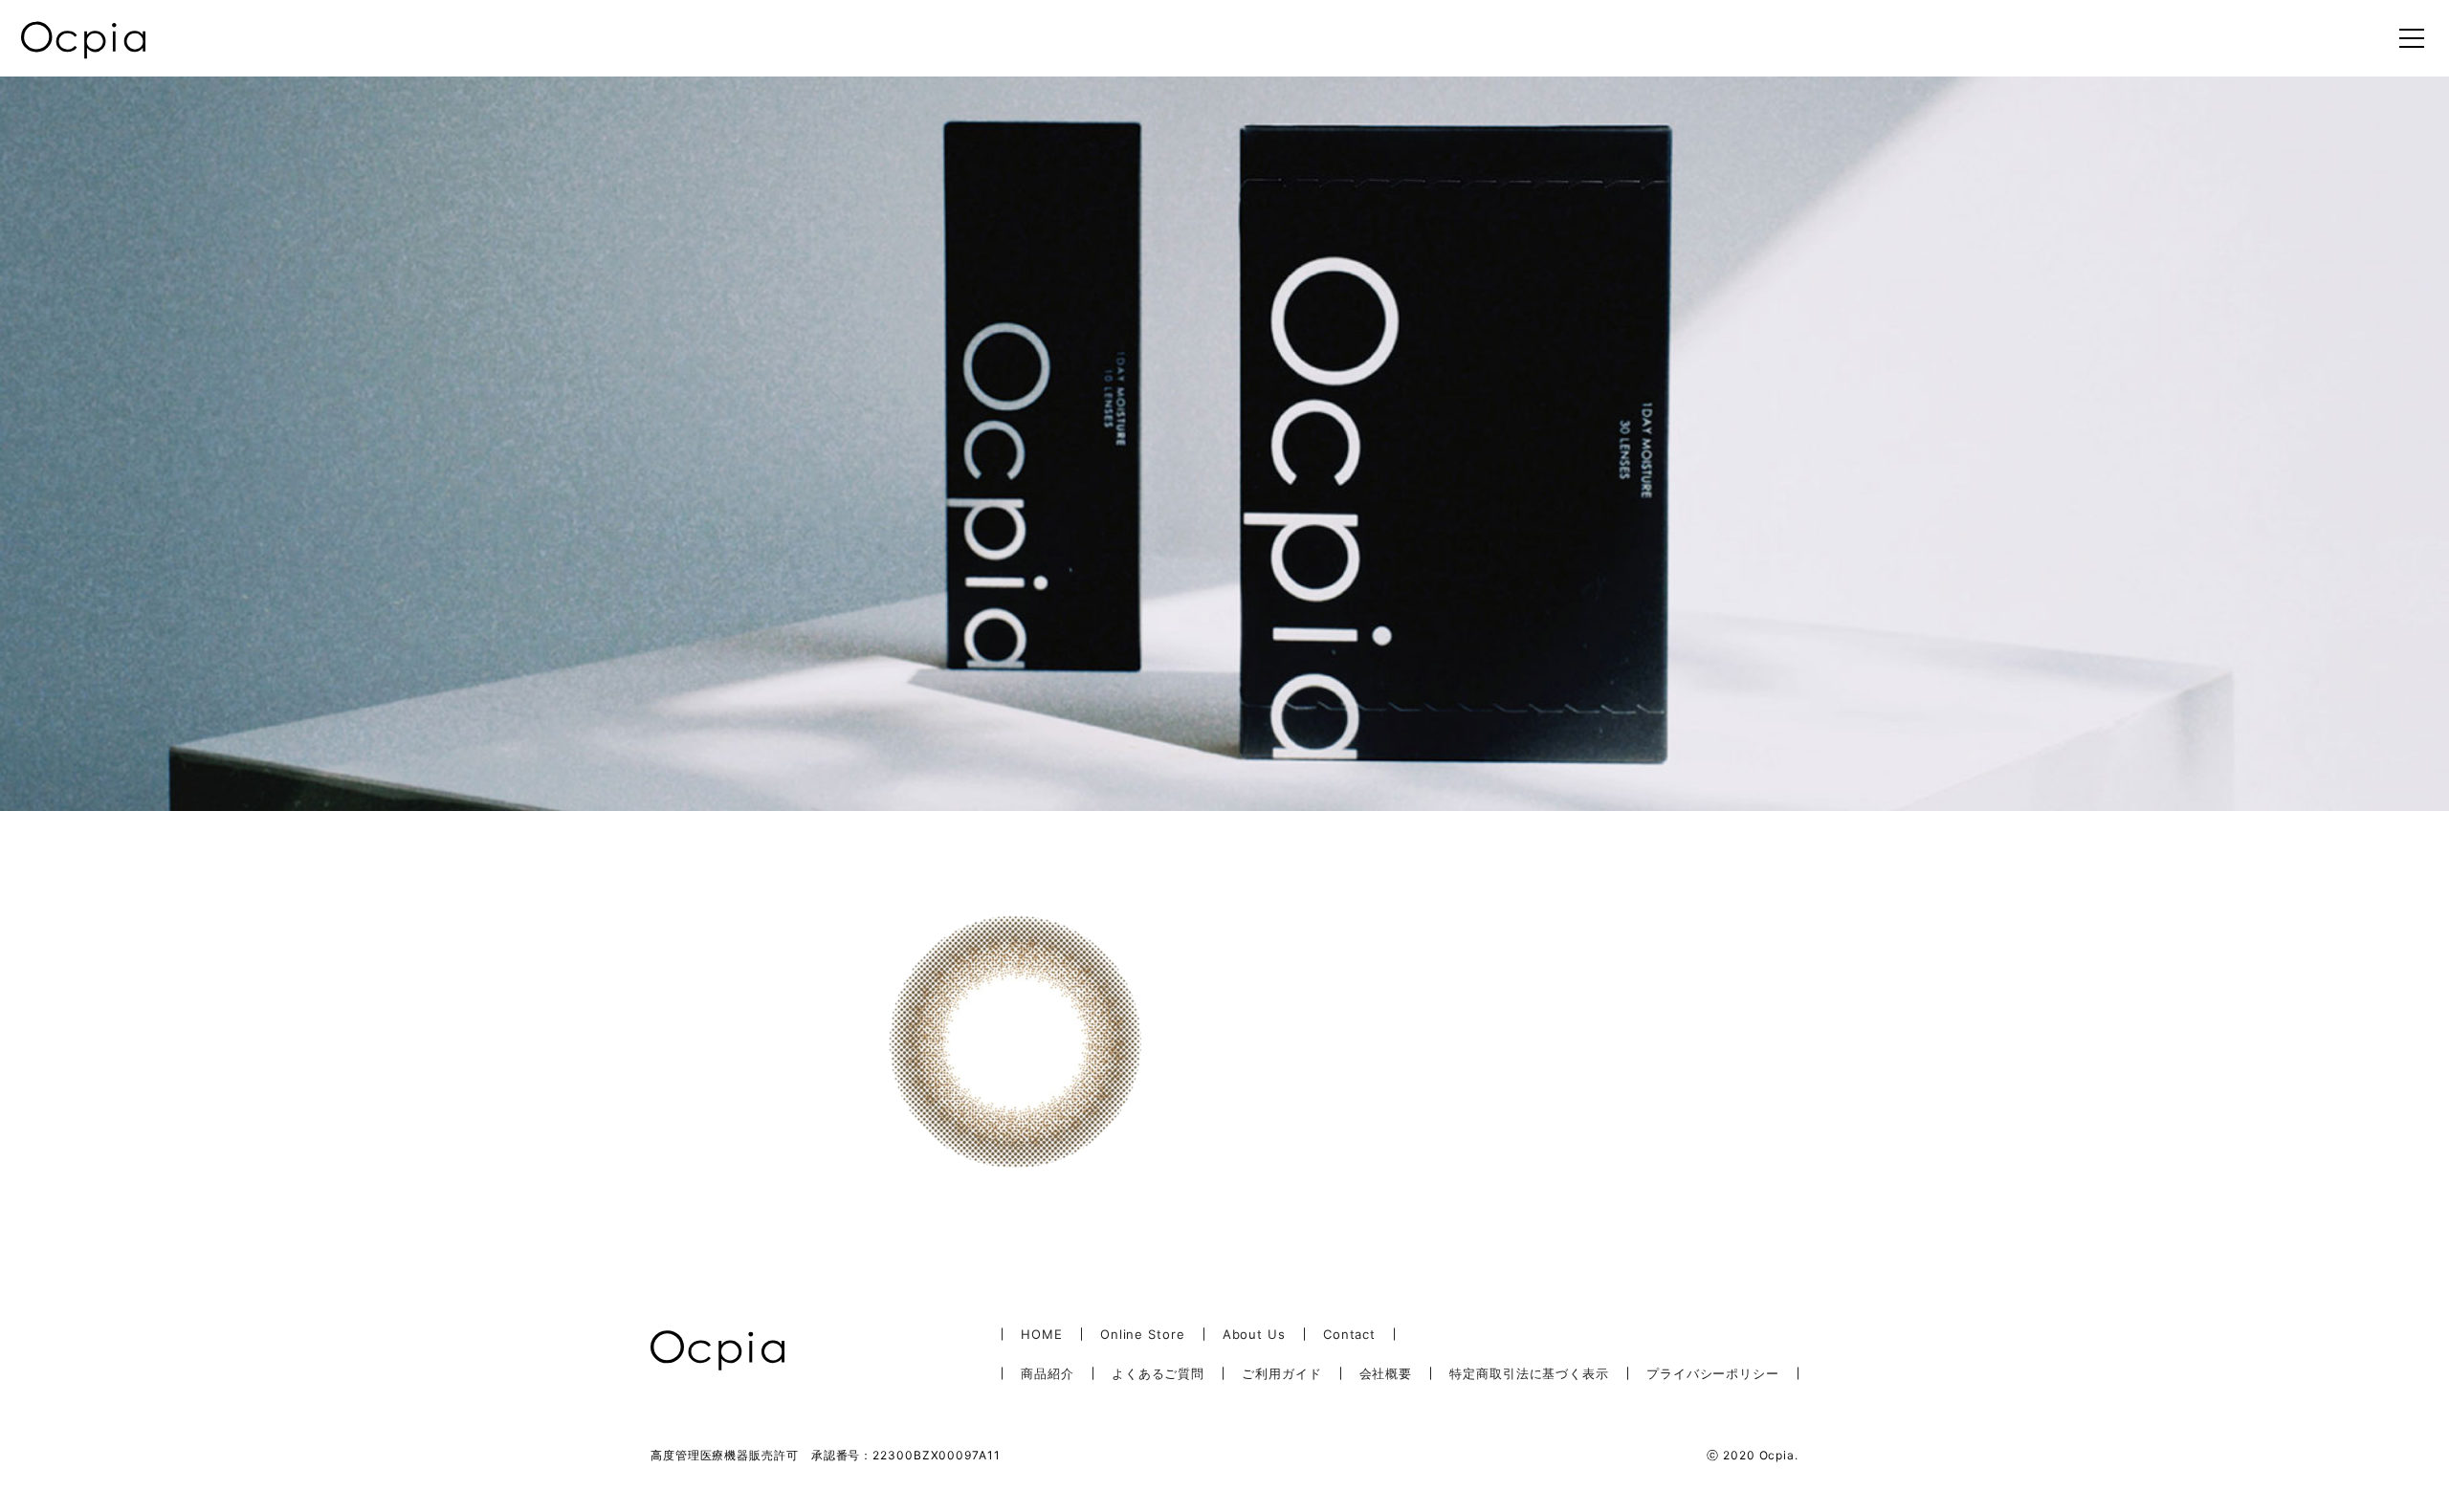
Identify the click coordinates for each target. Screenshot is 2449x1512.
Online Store (1143, 1334)
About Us (1254, 1334)
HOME (1042, 1334)
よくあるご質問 (1158, 1373)
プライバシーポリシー (1713, 1373)
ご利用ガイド (1281, 1373)
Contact (1349, 1334)
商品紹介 (1048, 1373)
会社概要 (1386, 1373)
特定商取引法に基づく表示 (1529, 1373)
